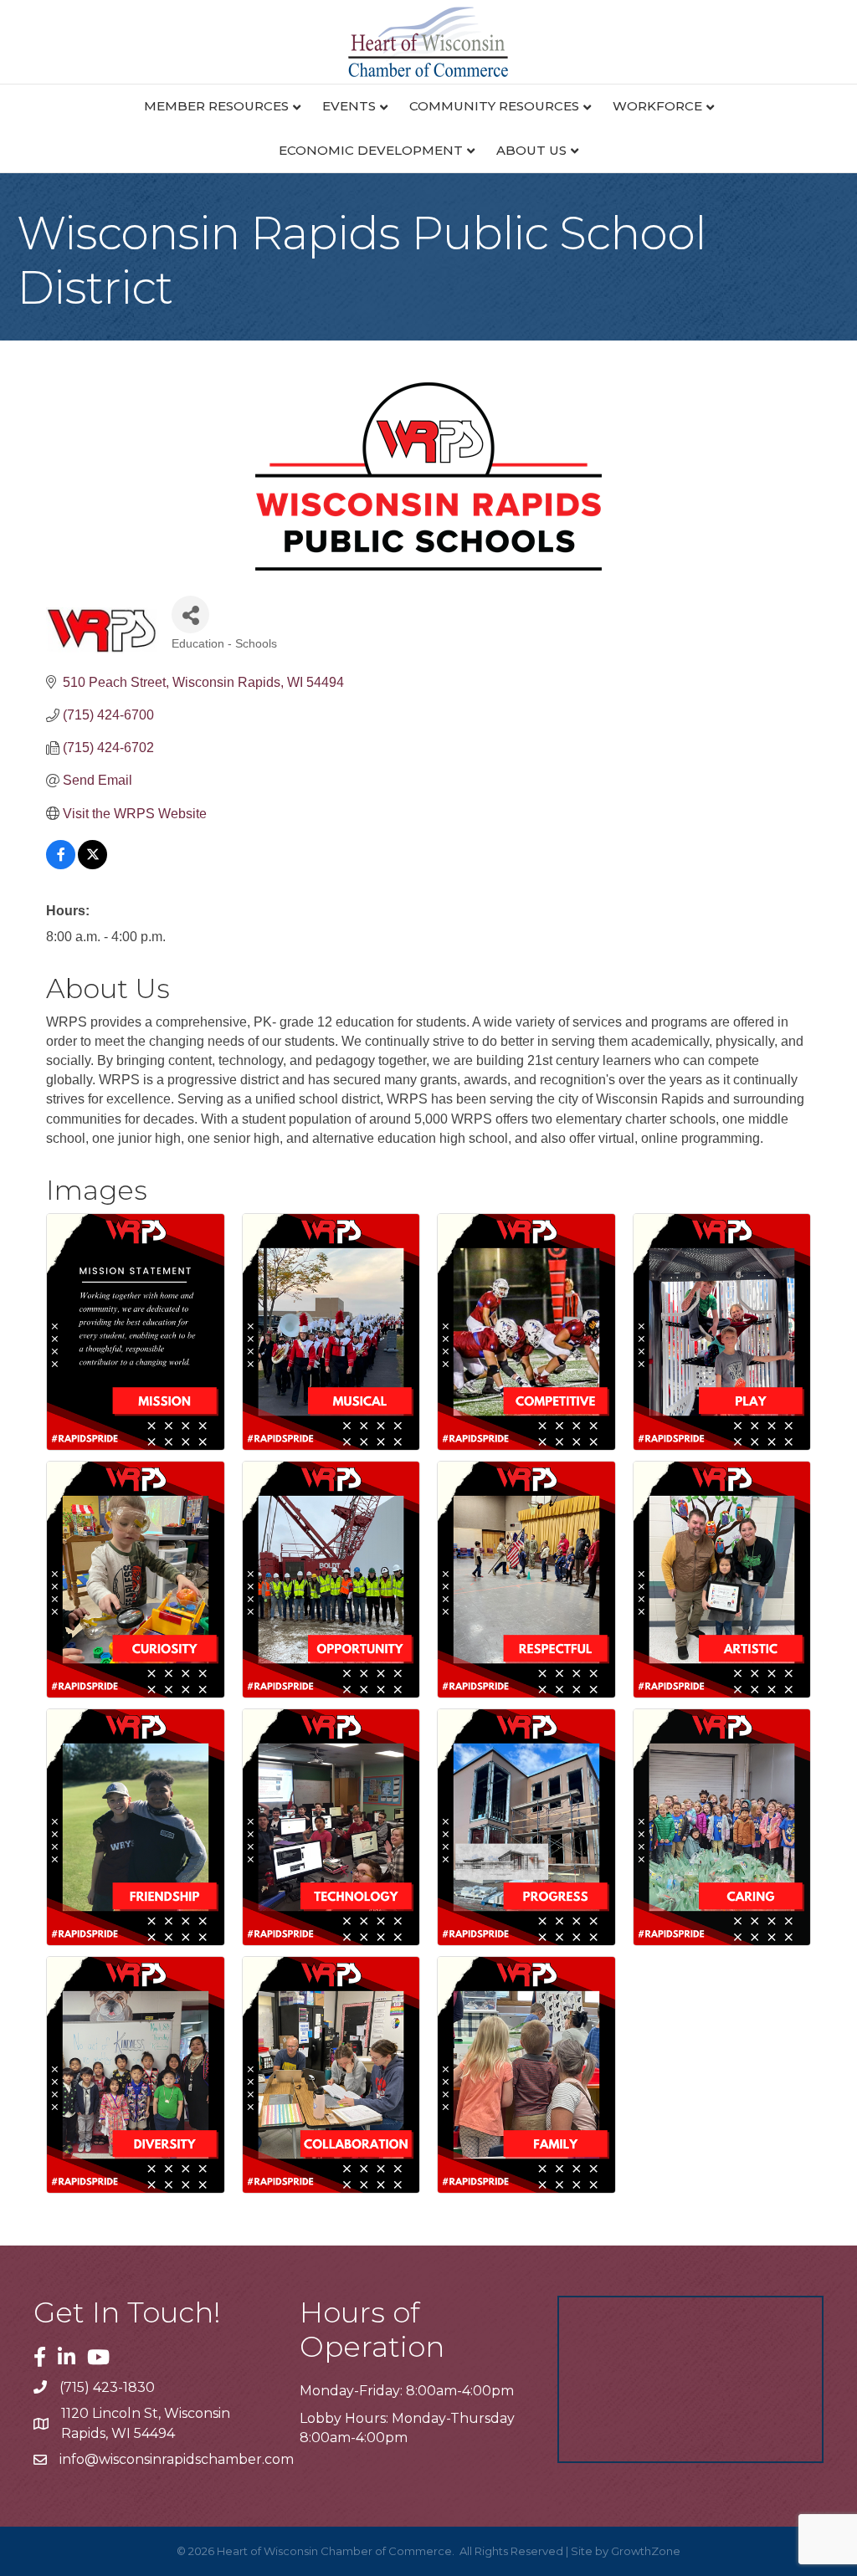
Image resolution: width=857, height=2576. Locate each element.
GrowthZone (646, 2551)
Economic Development (371, 150)
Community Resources (494, 106)
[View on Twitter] (92, 865)
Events (349, 106)
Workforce (657, 106)
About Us (531, 150)
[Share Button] (190, 615)
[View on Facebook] (61, 865)
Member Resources (216, 106)
